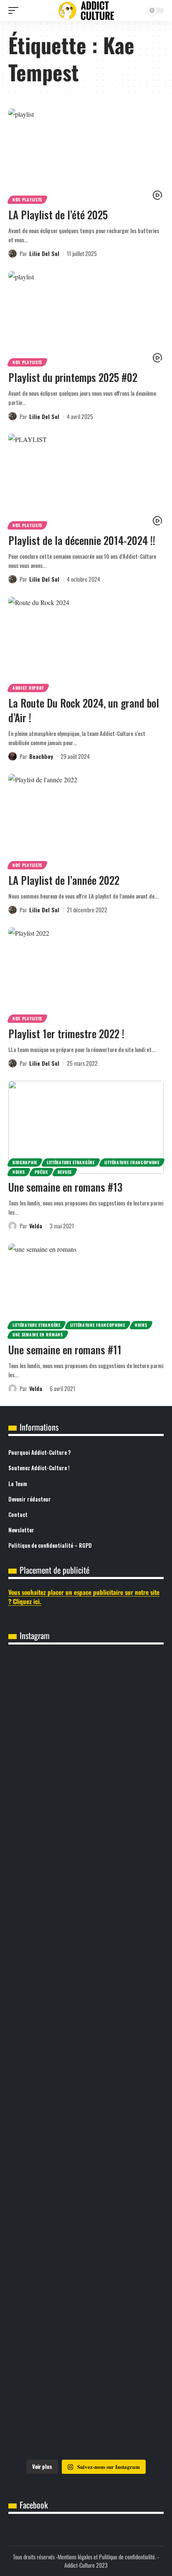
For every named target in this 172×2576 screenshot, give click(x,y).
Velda (36, 1226)
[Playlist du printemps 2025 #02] (86, 318)
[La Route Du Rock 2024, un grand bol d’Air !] (86, 643)
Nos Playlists (27, 200)
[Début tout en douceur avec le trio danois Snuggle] (86, 2144)
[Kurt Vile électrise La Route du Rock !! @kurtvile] (86, 1878)
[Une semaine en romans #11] (86, 1290)
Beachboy (41, 756)
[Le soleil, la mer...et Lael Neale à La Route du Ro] (86, 2232)
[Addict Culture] (86, 11)
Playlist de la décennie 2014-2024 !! (82, 540)
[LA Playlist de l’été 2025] (86, 155)
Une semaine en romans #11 (65, 1350)
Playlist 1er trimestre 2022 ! (66, 1033)
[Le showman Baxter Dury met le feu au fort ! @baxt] (86, 2409)
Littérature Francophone (132, 1162)
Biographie (25, 1162)
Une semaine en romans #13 (65, 1187)
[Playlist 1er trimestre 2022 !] (86, 974)
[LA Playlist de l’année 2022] (86, 820)
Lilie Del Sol (44, 253)
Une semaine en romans (38, 1334)
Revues (65, 1172)
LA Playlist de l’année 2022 (64, 880)
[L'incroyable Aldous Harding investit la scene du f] (86, 2055)
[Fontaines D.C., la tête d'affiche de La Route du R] (86, 1790)
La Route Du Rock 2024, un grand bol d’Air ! (84, 710)
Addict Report (28, 688)
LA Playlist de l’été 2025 (58, 215)
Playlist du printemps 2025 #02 (73, 377)
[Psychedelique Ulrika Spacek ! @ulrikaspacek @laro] (86, 1966)
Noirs (19, 1172)
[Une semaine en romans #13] (86, 1127)
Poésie (41, 1172)
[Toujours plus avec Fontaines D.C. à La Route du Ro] (86, 1701)
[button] (15, 10)
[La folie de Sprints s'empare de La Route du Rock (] (86, 2321)
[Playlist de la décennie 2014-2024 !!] (86, 480)
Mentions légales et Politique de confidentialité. (107, 2557)
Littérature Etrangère (71, 1162)
